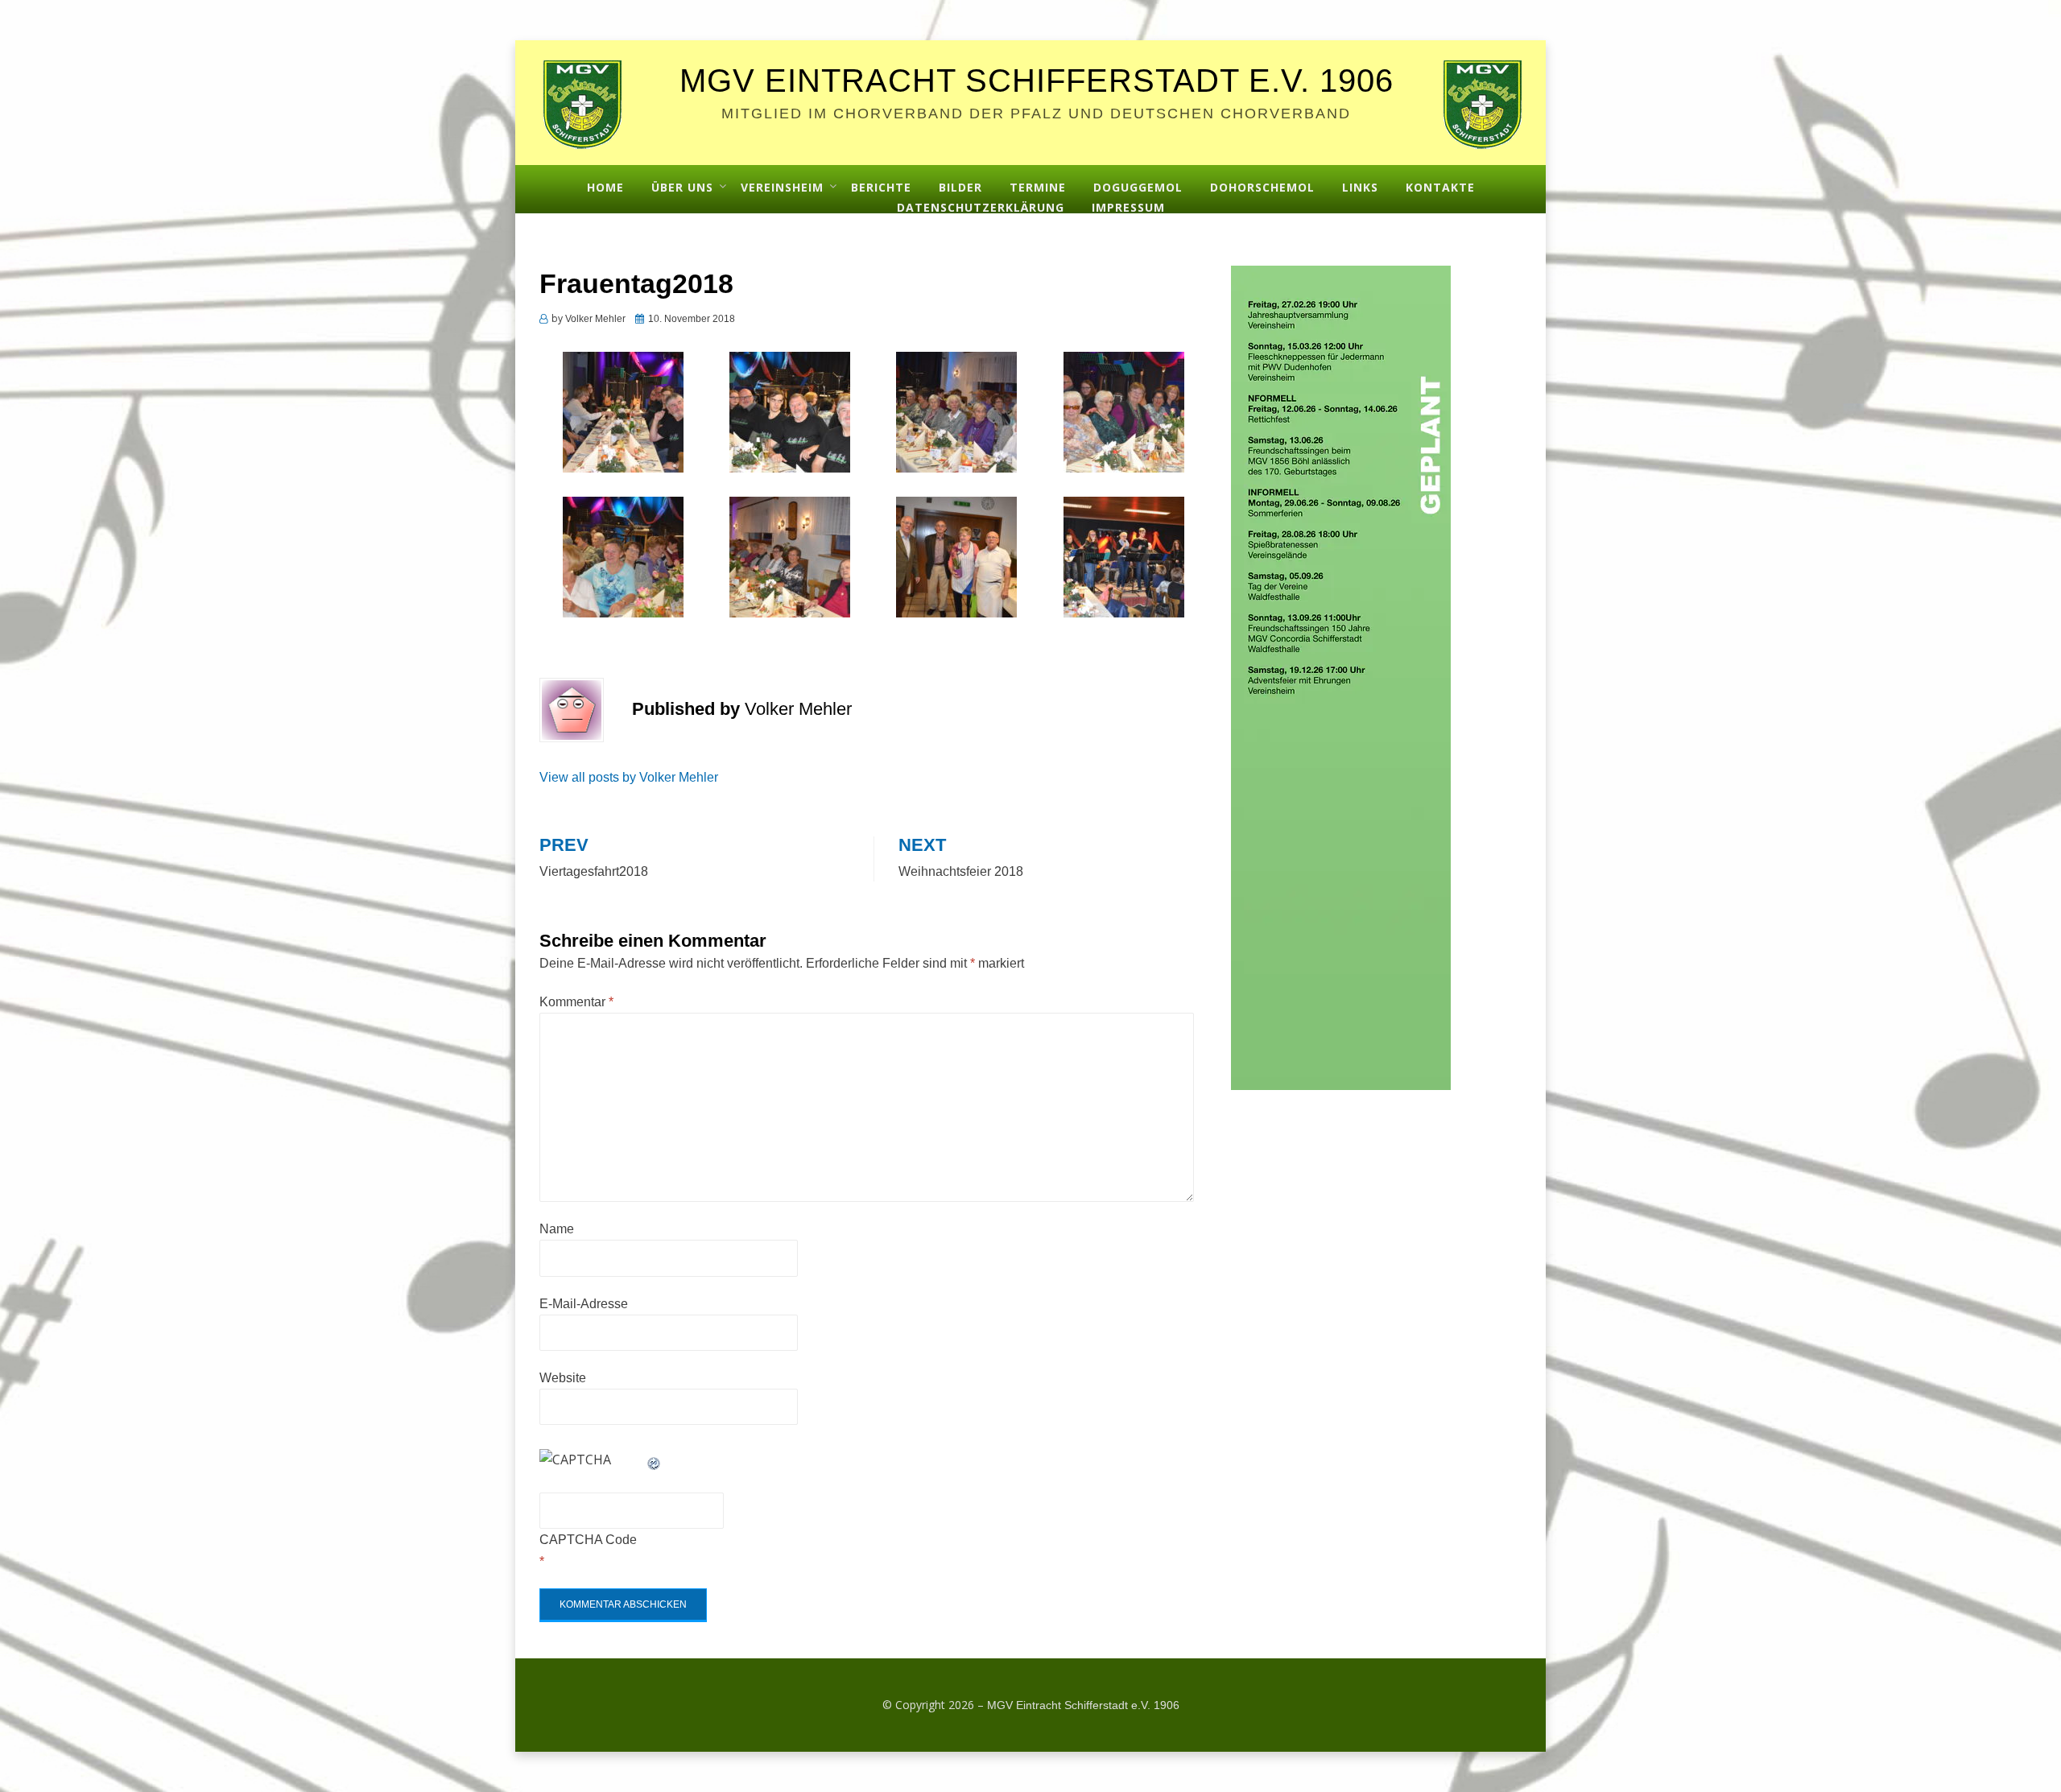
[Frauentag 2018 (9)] (623, 555)
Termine (1038, 187)
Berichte (881, 187)
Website (563, 1378)
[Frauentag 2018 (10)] (790, 555)
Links (1360, 187)
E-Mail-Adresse (584, 1304)
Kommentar (576, 1002)
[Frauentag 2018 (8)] (1124, 411)
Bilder (960, 187)
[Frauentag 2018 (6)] (790, 411)
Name (557, 1229)
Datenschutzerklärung (981, 207)
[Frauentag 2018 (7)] (956, 411)
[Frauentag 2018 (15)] (1124, 555)
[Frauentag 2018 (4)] (623, 411)
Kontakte (1440, 187)
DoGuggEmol (1138, 187)
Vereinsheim (782, 187)
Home (605, 187)
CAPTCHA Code (588, 1540)
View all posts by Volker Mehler (629, 777)
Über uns (682, 187)
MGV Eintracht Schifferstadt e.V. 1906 (1037, 81)
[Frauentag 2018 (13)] (956, 555)
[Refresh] (655, 1460)
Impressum (1128, 207)
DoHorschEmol (1262, 187)
